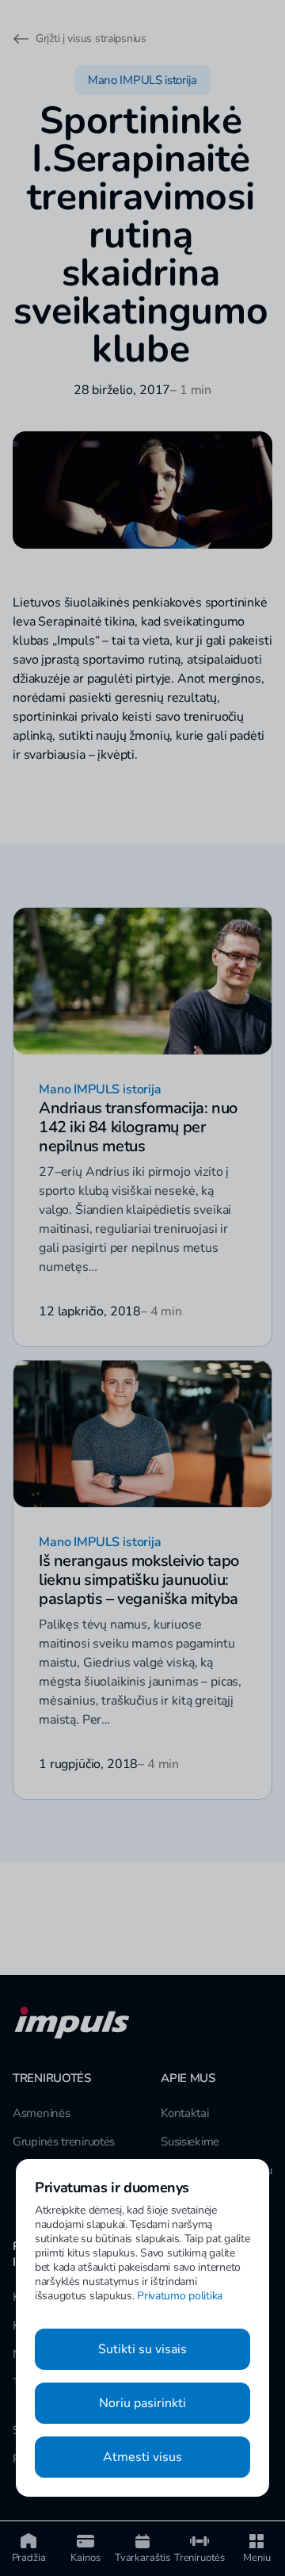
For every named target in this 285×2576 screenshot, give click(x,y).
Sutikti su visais (142, 2349)
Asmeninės (41, 2113)
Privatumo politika (180, 2296)
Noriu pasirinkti (142, 2403)
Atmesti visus (142, 2457)
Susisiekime (190, 2142)
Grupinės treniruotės (64, 2142)
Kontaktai (184, 2113)
